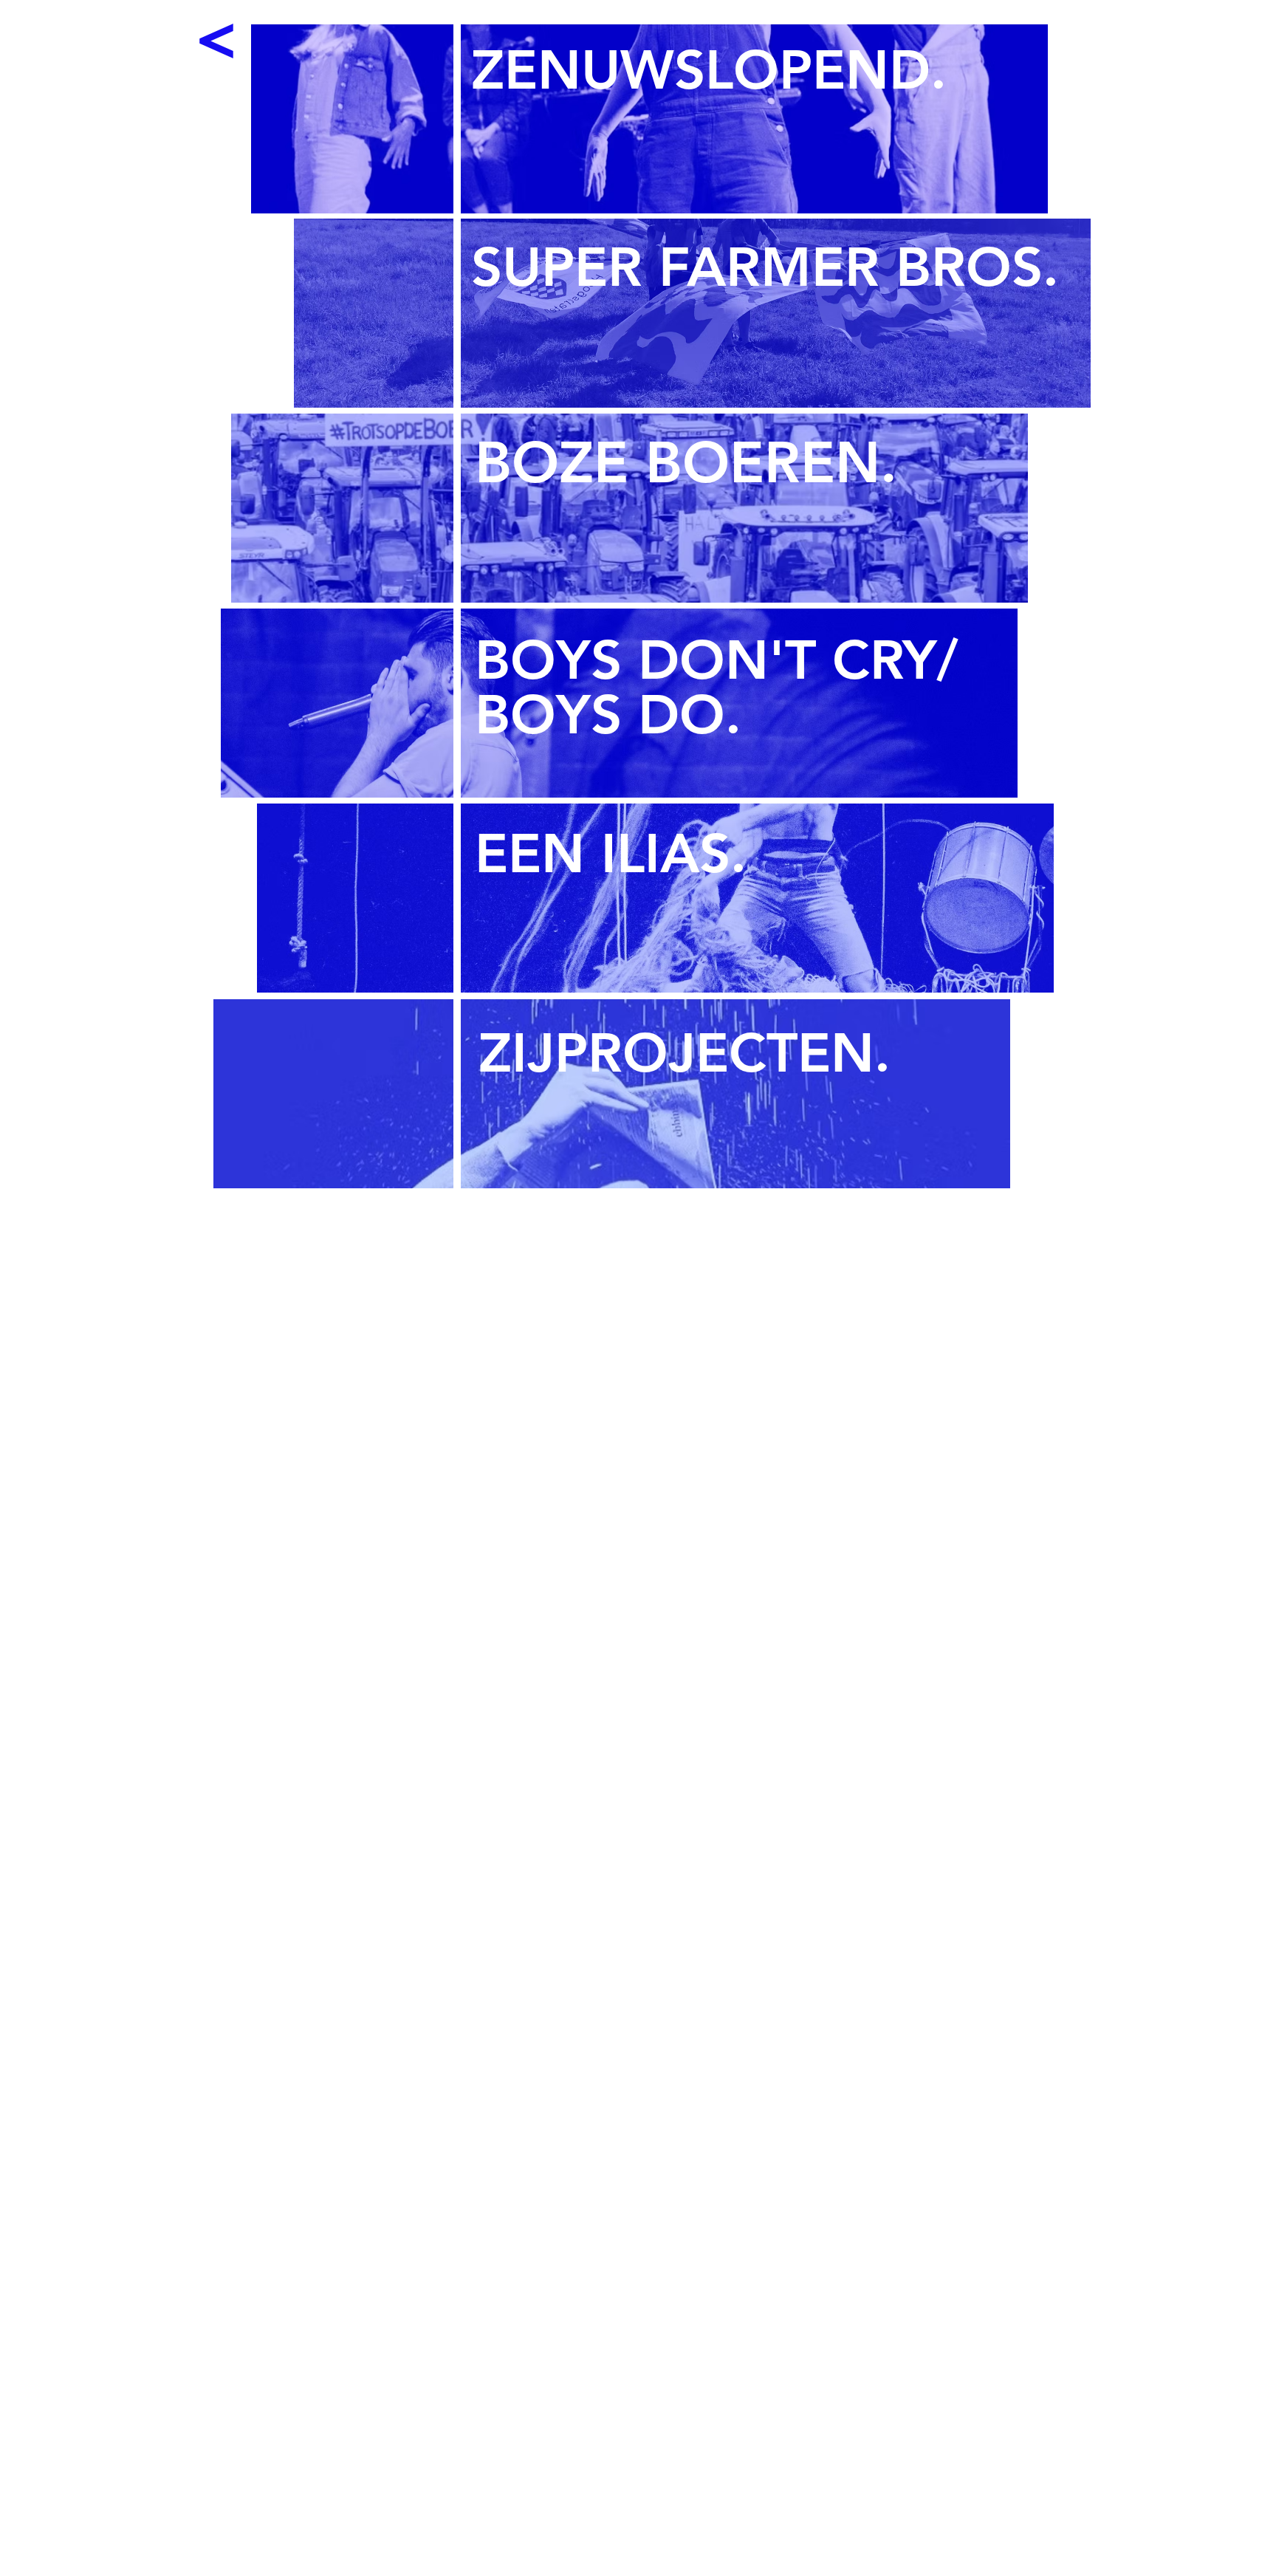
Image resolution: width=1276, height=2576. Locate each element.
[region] (739, 120)
